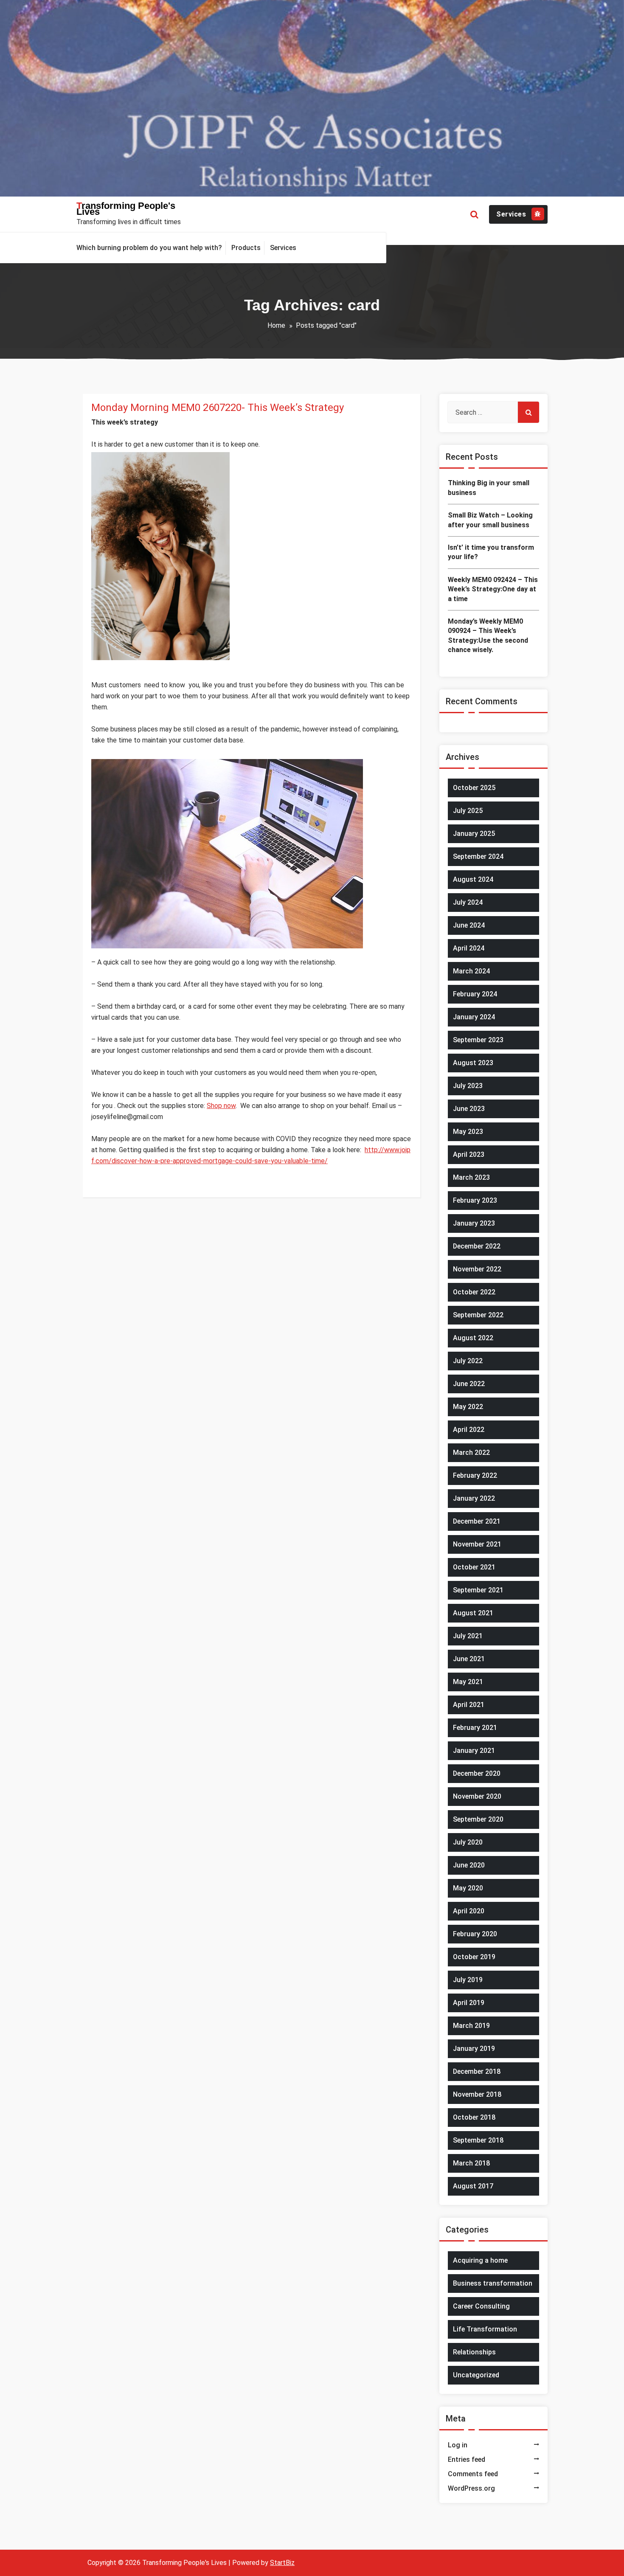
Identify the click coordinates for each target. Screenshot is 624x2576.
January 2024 (474, 1017)
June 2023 (469, 1109)
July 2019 (468, 1980)
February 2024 (475, 994)
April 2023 (469, 1154)
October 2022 (474, 1292)
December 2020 (477, 1773)
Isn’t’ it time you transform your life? (491, 552)
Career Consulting (481, 2306)
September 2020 (478, 1819)
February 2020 (475, 1934)
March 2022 (471, 1453)
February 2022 (475, 1475)
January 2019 (474, 2049)
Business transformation (493, 2283)
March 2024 (471, 971)
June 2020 (469, 1865)
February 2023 (475, 1200)
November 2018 (477, 2094)
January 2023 (474, 1223)
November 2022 (477, 1269)
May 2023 (468, 1132)
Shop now (221, 1106)
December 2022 (477, 1246)
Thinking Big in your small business (489, 488)
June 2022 (469, 1384)
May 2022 (468, 1407)
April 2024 (469, 948)
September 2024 (478, 856)
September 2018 (478, 2140)
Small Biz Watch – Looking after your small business (490, 520)
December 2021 (477, 1521)
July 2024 (468, 902)
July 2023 (468, 1086)
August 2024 (473, 879)
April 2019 (469, 2003)
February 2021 (475, 1728)
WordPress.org (471, 2488)
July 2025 (468, 811)
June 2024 (469, 925)
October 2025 (474, 788)
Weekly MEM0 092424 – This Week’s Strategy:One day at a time (493, 589)
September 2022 (478, 1315)
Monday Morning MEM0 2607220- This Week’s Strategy (218, 408)
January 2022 (474, 1498)
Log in (458, 2445)
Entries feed (467, 2459)
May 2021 (468, 1682)
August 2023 (473, 1063)
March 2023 (471, 1177)
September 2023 (478, 1040)
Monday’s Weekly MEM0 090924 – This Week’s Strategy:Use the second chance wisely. (488, 636)
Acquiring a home (480, 2260)
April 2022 (469, 1430)
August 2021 (473, 1613)
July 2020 (468, 1842)
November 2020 (477, 1796)
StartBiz (282, 2563)
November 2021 (477, 1544)
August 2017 (473, 2186)
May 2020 (468, 1888)
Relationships (474, 2352)
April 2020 (469, 1911)
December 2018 (477, 2071)
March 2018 (471, 2163)
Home (276, 325)
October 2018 (474, 2117)
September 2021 (478, 1590)
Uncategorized (476, 2375)
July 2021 (468, 1636)
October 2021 (474, 1567)
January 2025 (474, 834)
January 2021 (474, 1751)
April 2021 (469, 1705)
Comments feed (473, 2474)
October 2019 (474, 1957)
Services (511, 214)
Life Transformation (485, 2329)
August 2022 (473, 1338)
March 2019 (471, 2026)
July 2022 (468, 1361)
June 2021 (469, 1659)
